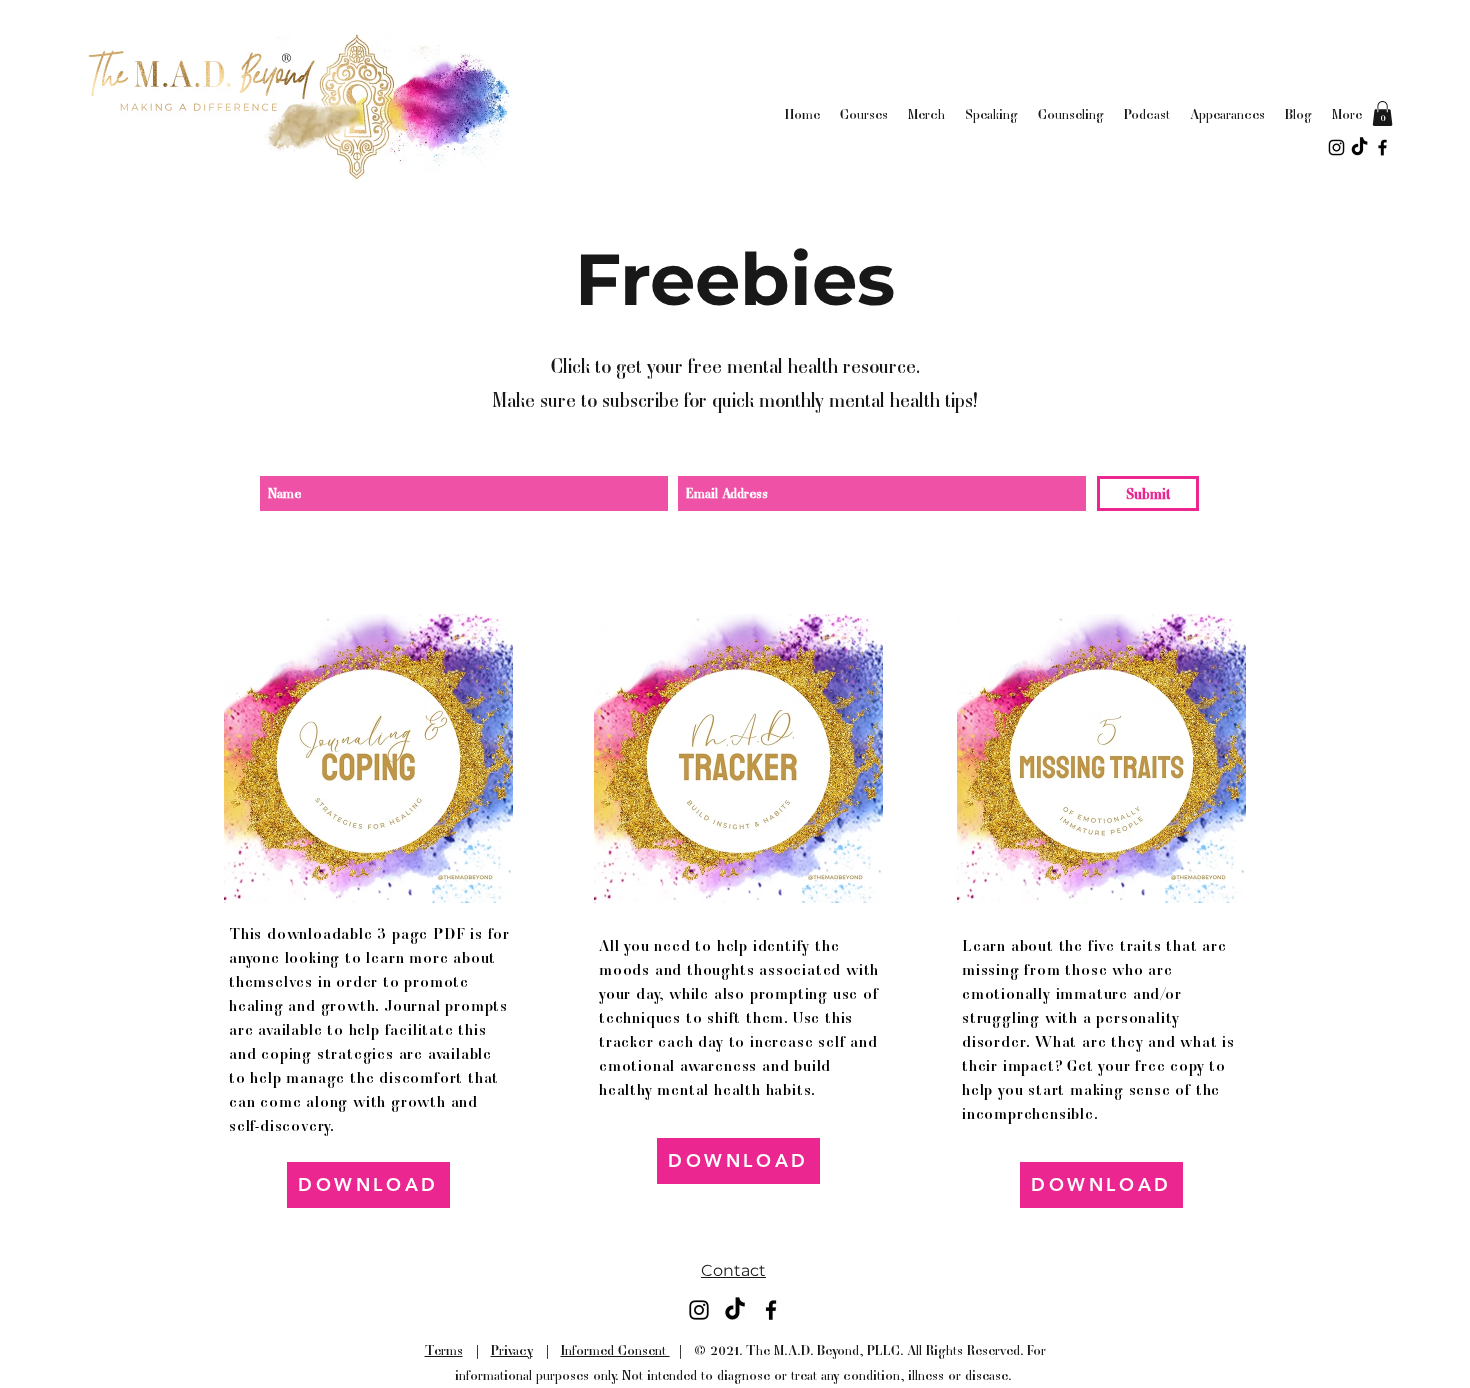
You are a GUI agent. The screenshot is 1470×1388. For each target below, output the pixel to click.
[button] (1382, 113)
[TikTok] (1359, 147)
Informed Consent (615, 1350)
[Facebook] (1382, 147)
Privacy (512, 1350)
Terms (444, 1350)
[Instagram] (1336, 147)
